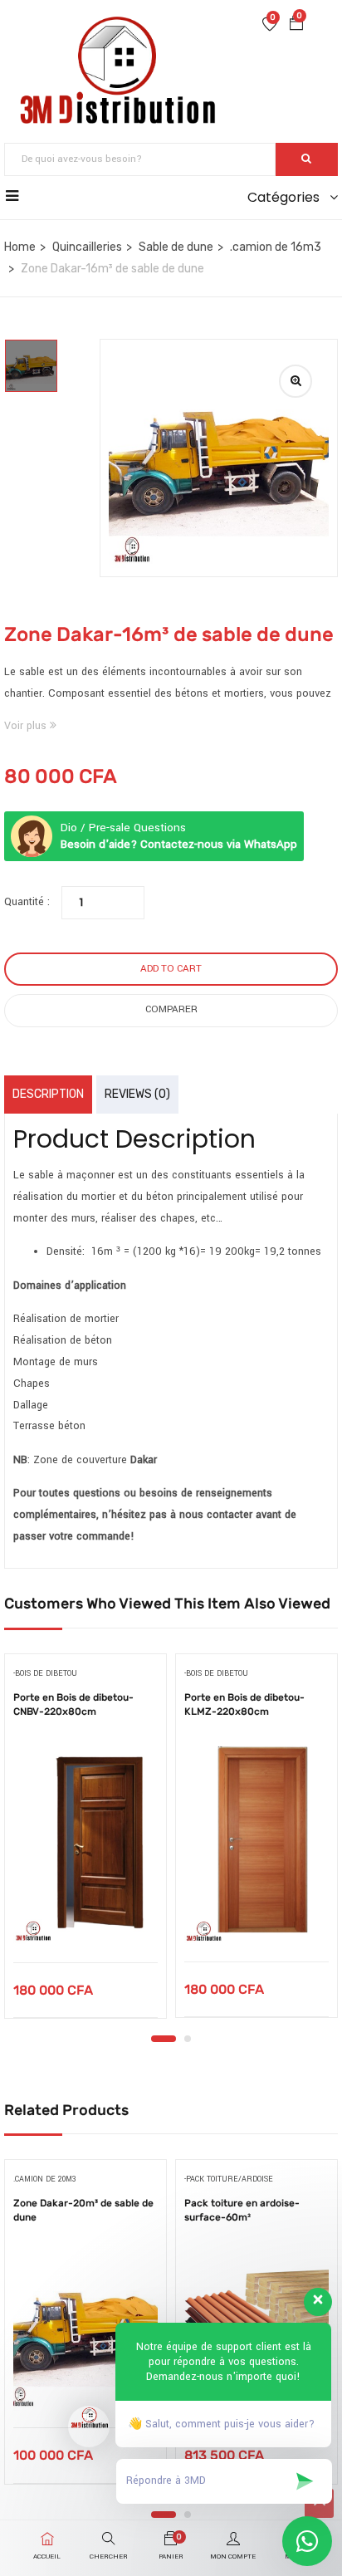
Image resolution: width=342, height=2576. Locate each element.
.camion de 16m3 (276, 247)
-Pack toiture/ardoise (229, 2179)
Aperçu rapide (86, 1920)
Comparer (171, 1009)
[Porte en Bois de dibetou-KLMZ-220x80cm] (256, 1842)
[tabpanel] (85, 1842)
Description (48, 1094)
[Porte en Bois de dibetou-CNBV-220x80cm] (85, 1842)
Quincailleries (87, 247)
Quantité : (27, 902)
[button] (296, 26)
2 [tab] (188, 2039)
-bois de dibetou (45, 1674)
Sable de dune (176, 247)
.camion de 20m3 (45, 2179)
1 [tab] (164, 2039)
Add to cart (171, 969)
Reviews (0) (137, 1094)
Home (20, 247)
